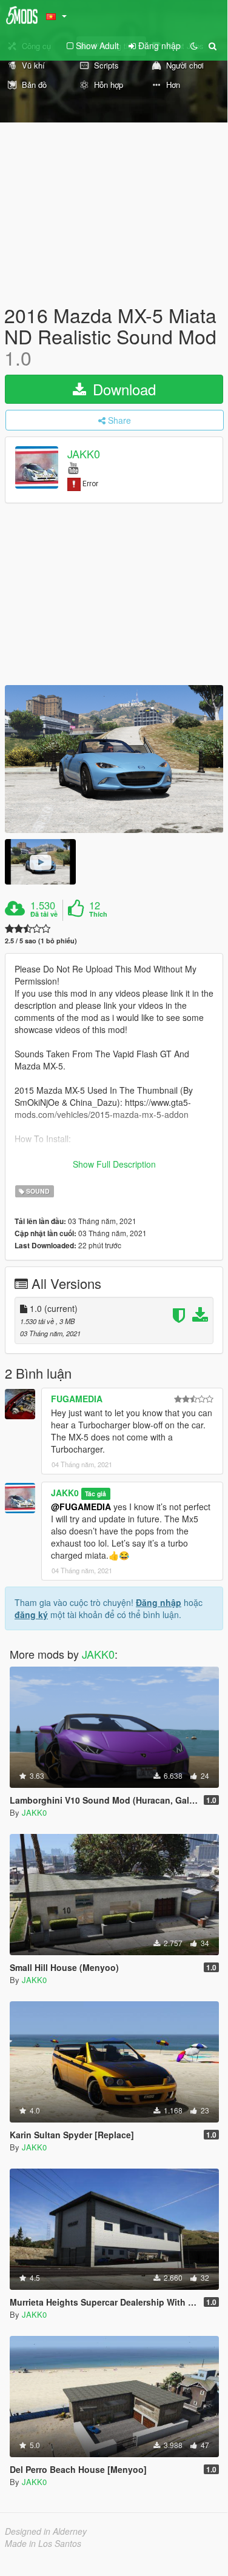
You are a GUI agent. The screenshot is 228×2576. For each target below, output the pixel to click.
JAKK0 (84, 453)
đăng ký (31, 1614)
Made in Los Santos (43, 2543)
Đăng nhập (159, 1602)
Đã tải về (44, 914)
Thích (98, 914)
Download (122, 389)
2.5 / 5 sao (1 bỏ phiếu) (41, 941)
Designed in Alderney (46, 2531)
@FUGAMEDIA (81, 1507)
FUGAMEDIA (77, 1399)
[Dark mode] (194, 45)
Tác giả (96, 1494)
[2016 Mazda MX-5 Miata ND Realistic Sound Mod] (114, 759)
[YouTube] (73, 467)
